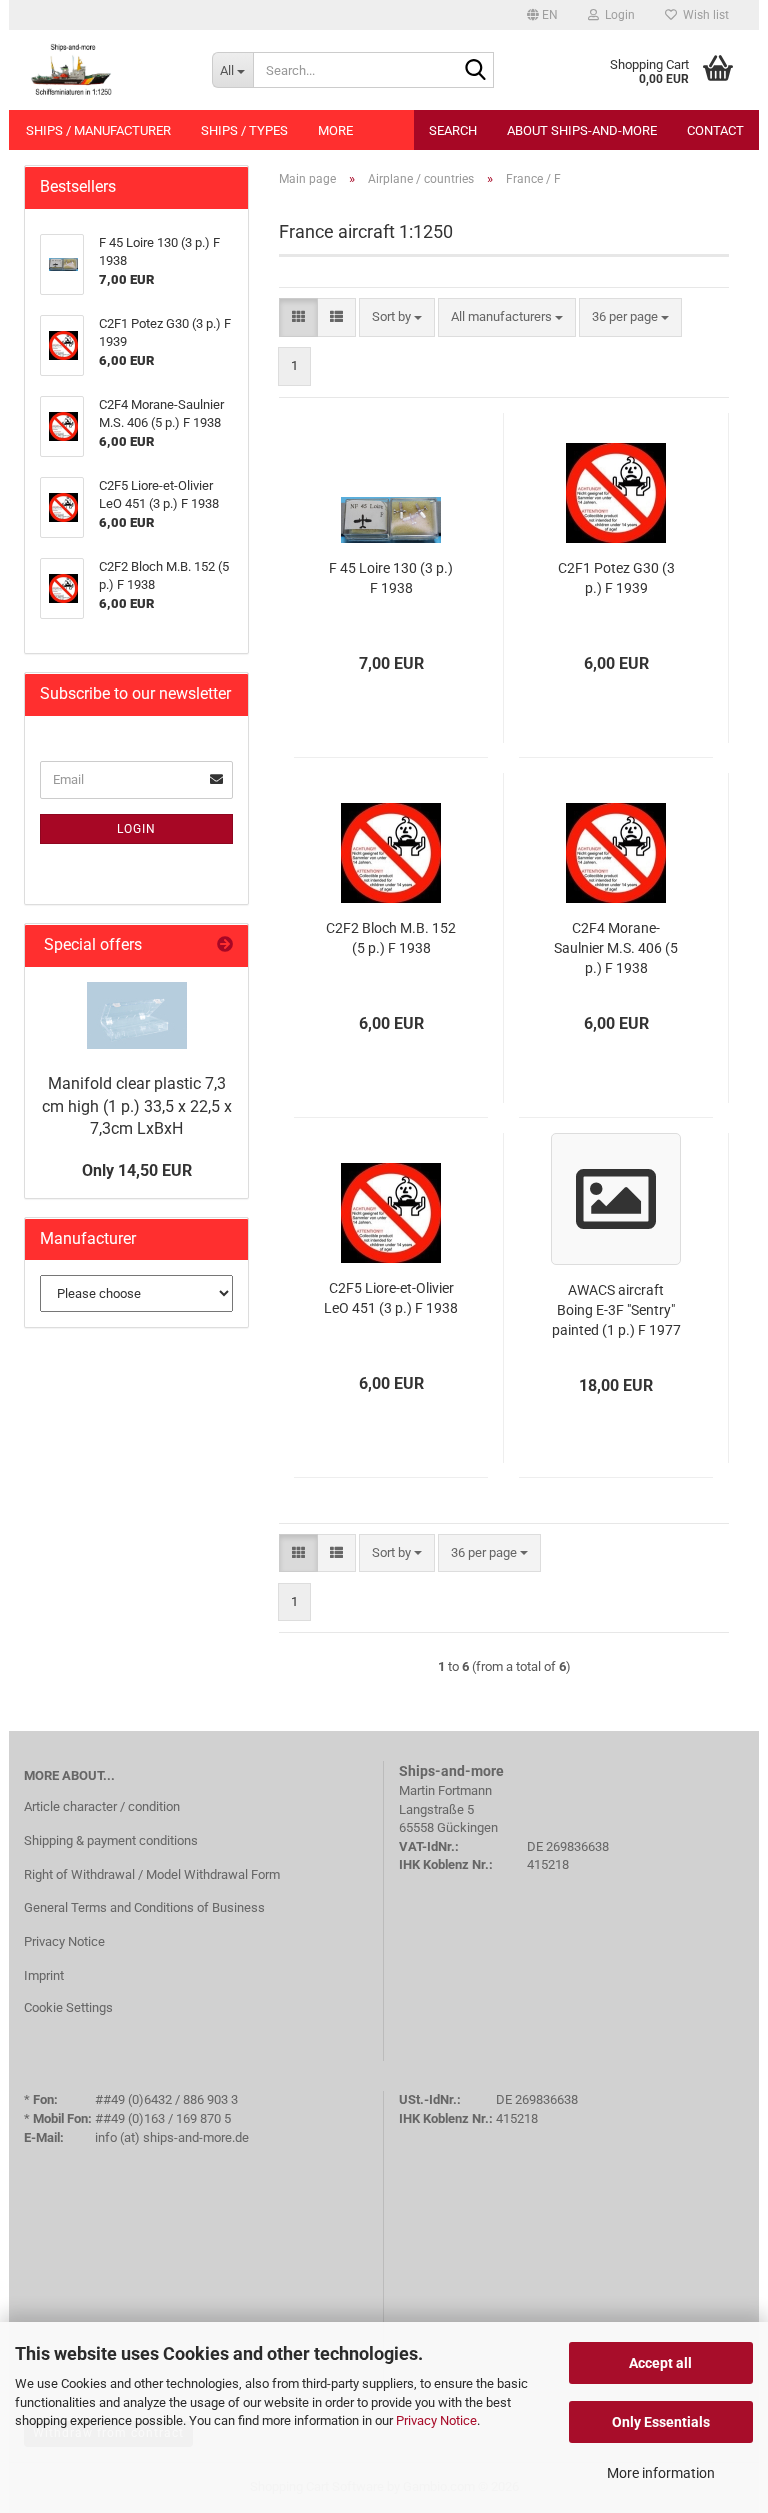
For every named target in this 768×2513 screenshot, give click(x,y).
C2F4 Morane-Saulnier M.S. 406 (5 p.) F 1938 (616, 948)
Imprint (44, 1975)
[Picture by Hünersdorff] (137, 1015)
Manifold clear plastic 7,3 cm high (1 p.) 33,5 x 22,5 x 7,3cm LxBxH (137, 1106)
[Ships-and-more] (103, 70)
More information (661, 2473)
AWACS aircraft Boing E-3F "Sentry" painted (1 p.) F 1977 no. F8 (616, 1311)
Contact (715, 130)
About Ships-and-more (582, 130)
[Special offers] (225, 945)
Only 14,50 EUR (137, 1170)
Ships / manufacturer (98, 130)
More (335, 130)
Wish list (703, 15)
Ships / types (244, 130)
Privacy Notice (436, 2420)
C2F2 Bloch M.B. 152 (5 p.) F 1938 (391, 938)
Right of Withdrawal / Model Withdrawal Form (152, 1874)
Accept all (660, 2363)
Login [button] (617, 15)
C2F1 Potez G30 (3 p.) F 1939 (616, 578)
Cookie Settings (68, 2007)
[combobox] (397, 317)
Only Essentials (661, 2422)
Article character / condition (102, 1806)
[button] (542, 15)
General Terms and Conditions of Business (144, 1907)
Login (136, 829)
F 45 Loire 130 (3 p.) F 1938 (391, 578)
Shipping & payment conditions (111, 1840)
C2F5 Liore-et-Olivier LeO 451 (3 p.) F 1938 (391, 1298)
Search (453, 130)
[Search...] (475, 71)
